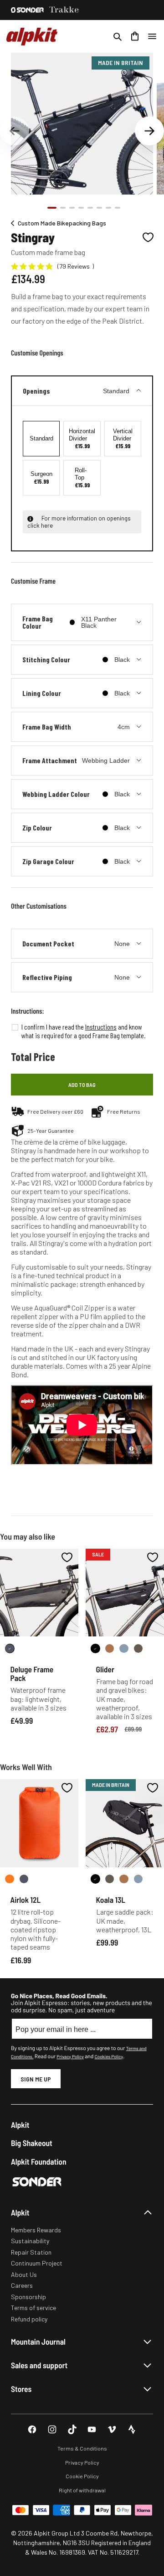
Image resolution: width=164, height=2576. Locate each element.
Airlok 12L (26, 1900)
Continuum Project (37, 2263)
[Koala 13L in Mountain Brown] (124, 1879)
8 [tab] (118, 208)
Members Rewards (36, 2230)
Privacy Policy (70, 2056)
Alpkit (20, 2125)
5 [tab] (90, 208)
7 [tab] (108, 208)
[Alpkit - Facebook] (32, 2429)
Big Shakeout (32, 2143)
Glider (105, 1669)
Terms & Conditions (82, 2448)
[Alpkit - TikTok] (72, 2429)
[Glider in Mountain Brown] (110, 1648)
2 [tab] (63, 208)
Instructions (101, 1027)
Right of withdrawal (82, 2490)
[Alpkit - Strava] (132, 2429)
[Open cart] (135, 36)
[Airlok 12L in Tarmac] (24, 1879)
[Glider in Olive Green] (138, 1648)
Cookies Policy (109, 2056)
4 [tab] (81, 208)
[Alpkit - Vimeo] (112, 2429)
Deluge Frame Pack (32, 1673)
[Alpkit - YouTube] (92, 2429)
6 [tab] (99, 208)
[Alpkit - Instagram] (52, 2429)
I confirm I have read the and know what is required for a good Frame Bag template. (83, 1031)
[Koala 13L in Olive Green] (110, 1879)
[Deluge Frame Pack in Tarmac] (10, 1648)
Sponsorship (28, 2297)
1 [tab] (52, 208)
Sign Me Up (36, 2079)
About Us (24, 2274)
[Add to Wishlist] (148, 237)
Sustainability (30, 2241)
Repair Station (31, 2252)
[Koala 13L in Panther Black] (95, 1879)
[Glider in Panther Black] (95, 1648)
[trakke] (64, 10)
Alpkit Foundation (39, 2162)
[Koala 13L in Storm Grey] (138, 1879)
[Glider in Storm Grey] (124, 1648)
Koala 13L (111, 1900)
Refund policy (29, 2319)
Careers (22, 2285)
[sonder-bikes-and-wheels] (27, 10)
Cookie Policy (82, 2476)
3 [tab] (72, 208)
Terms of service (33, 2308)
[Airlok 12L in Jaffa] (10, 1879)
